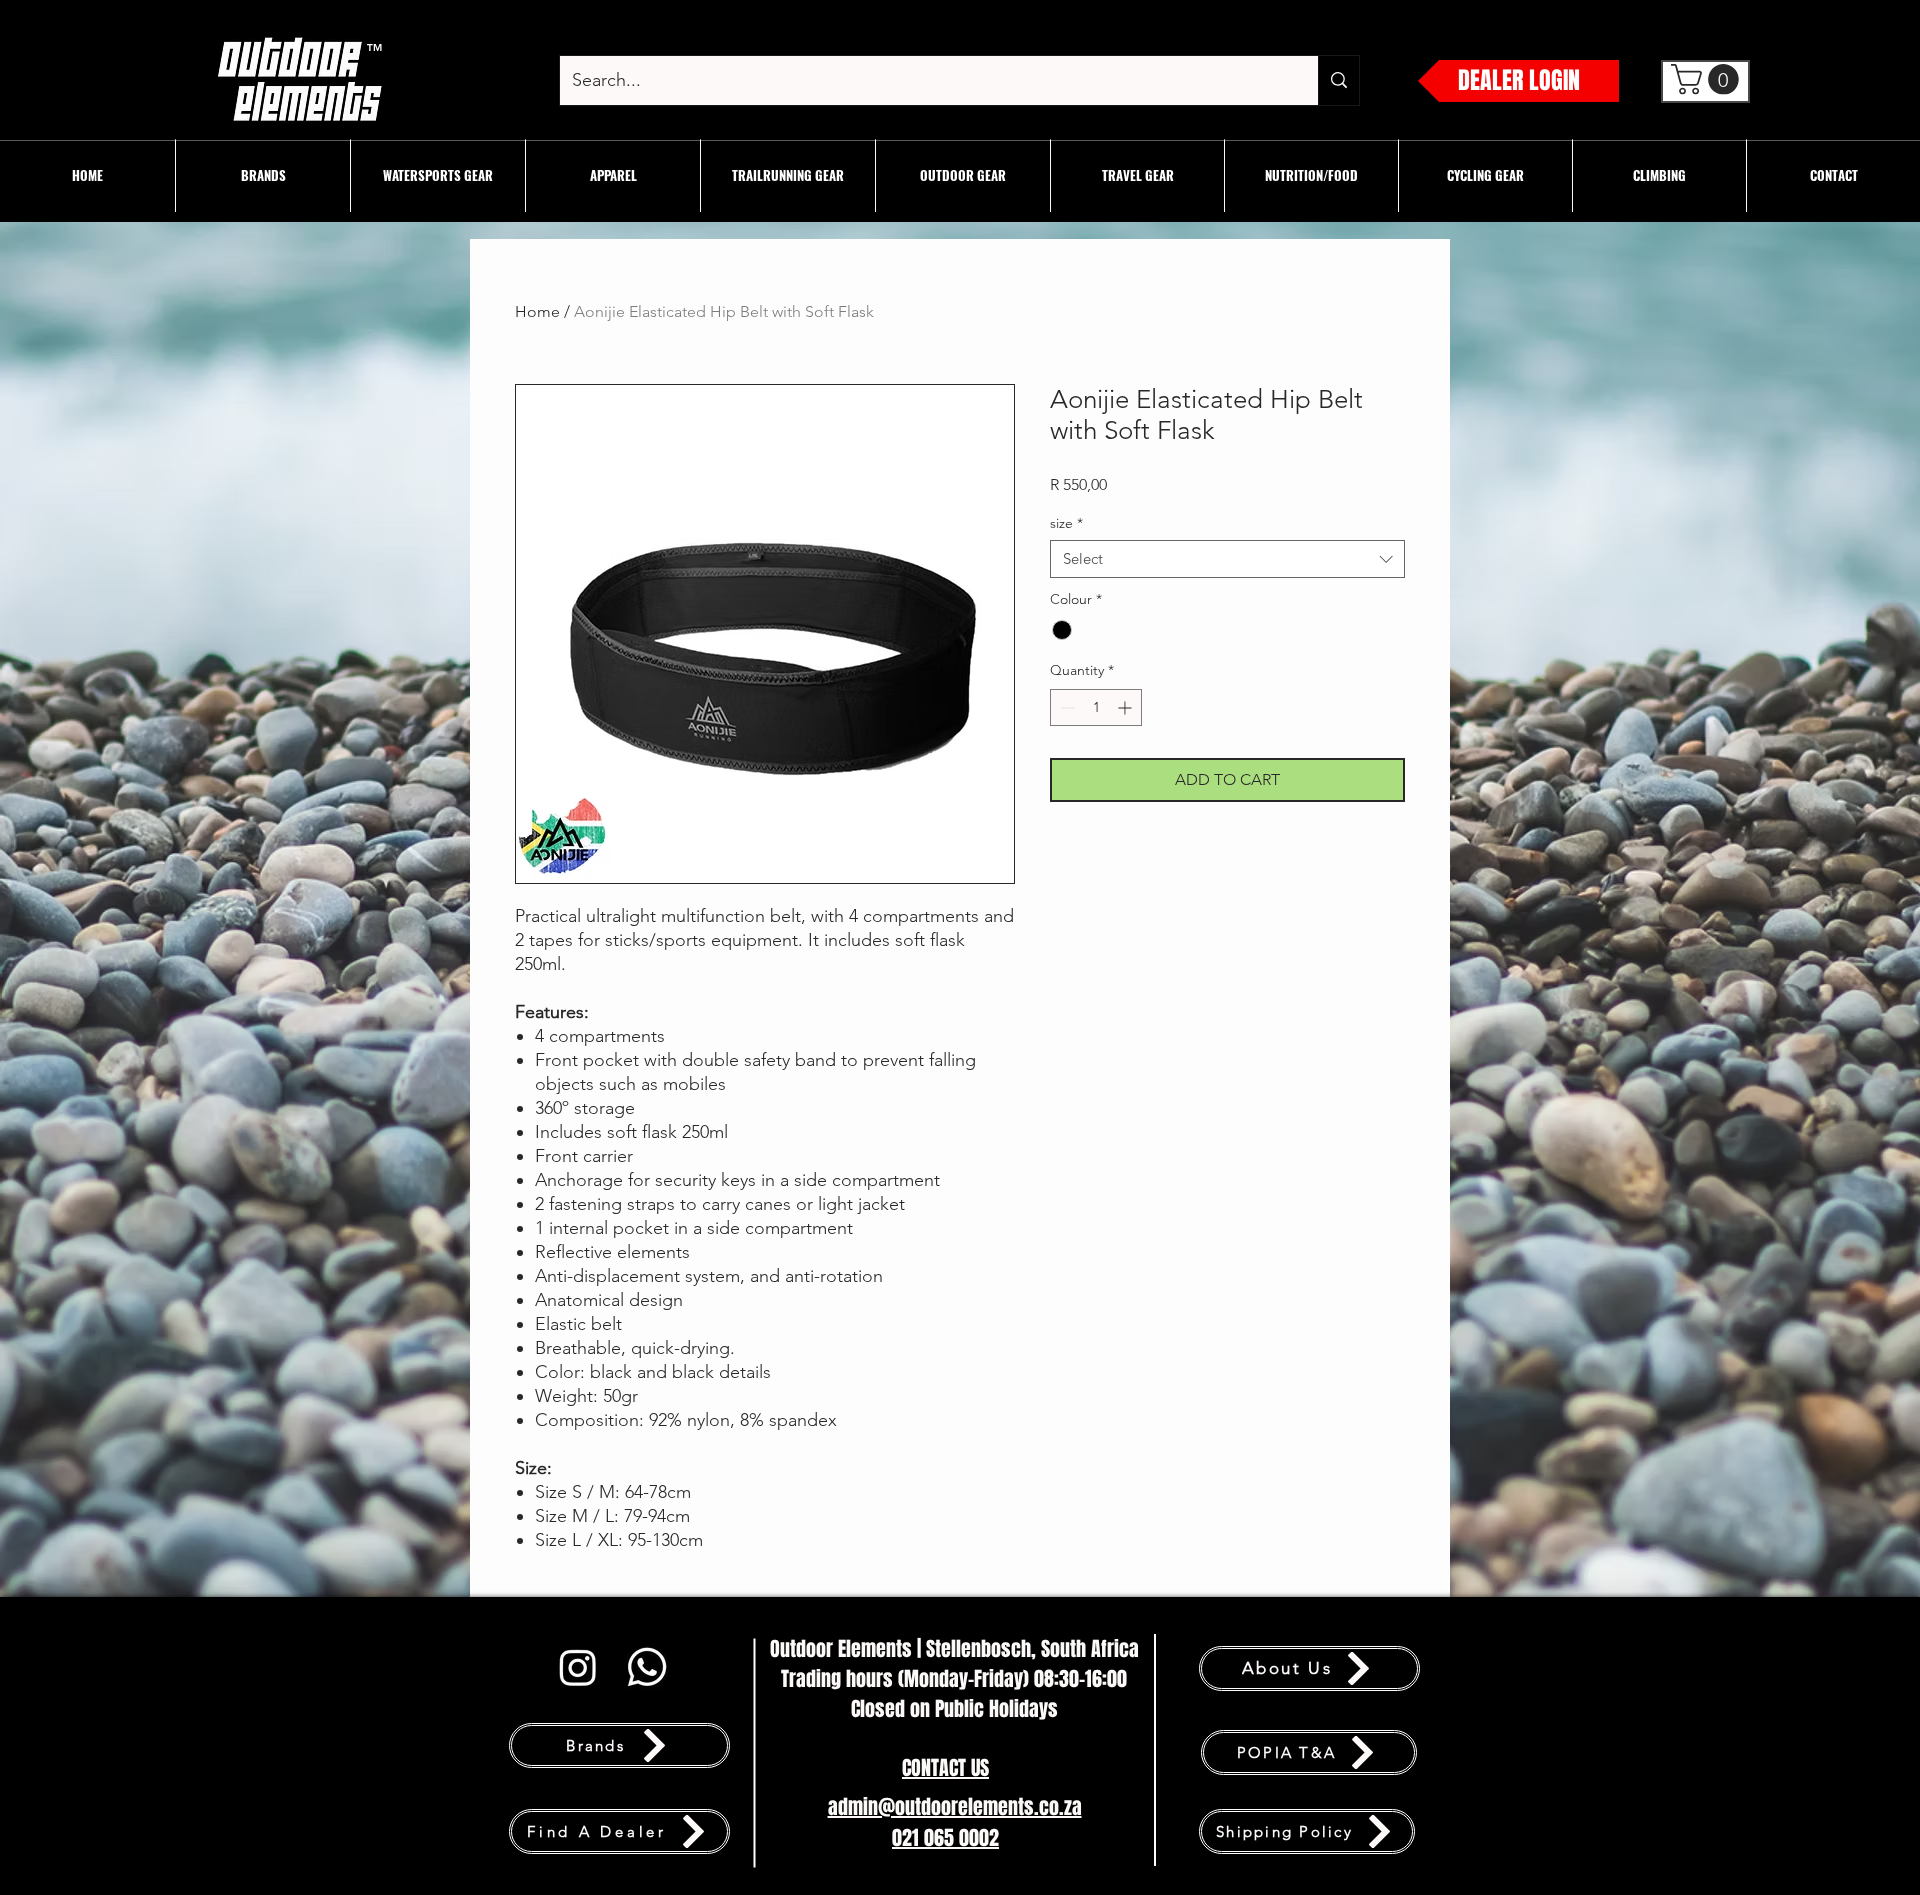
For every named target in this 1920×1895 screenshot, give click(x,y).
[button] (438, 175)
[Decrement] (1065, 707)
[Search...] (1338, 80)
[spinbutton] (1096, 707)
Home (537, 311)
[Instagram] (578, 1667)
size (1066, 523)
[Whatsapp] (647, 1667)
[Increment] (1126, 707)
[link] (1708, 79)
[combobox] (1227, 559)
